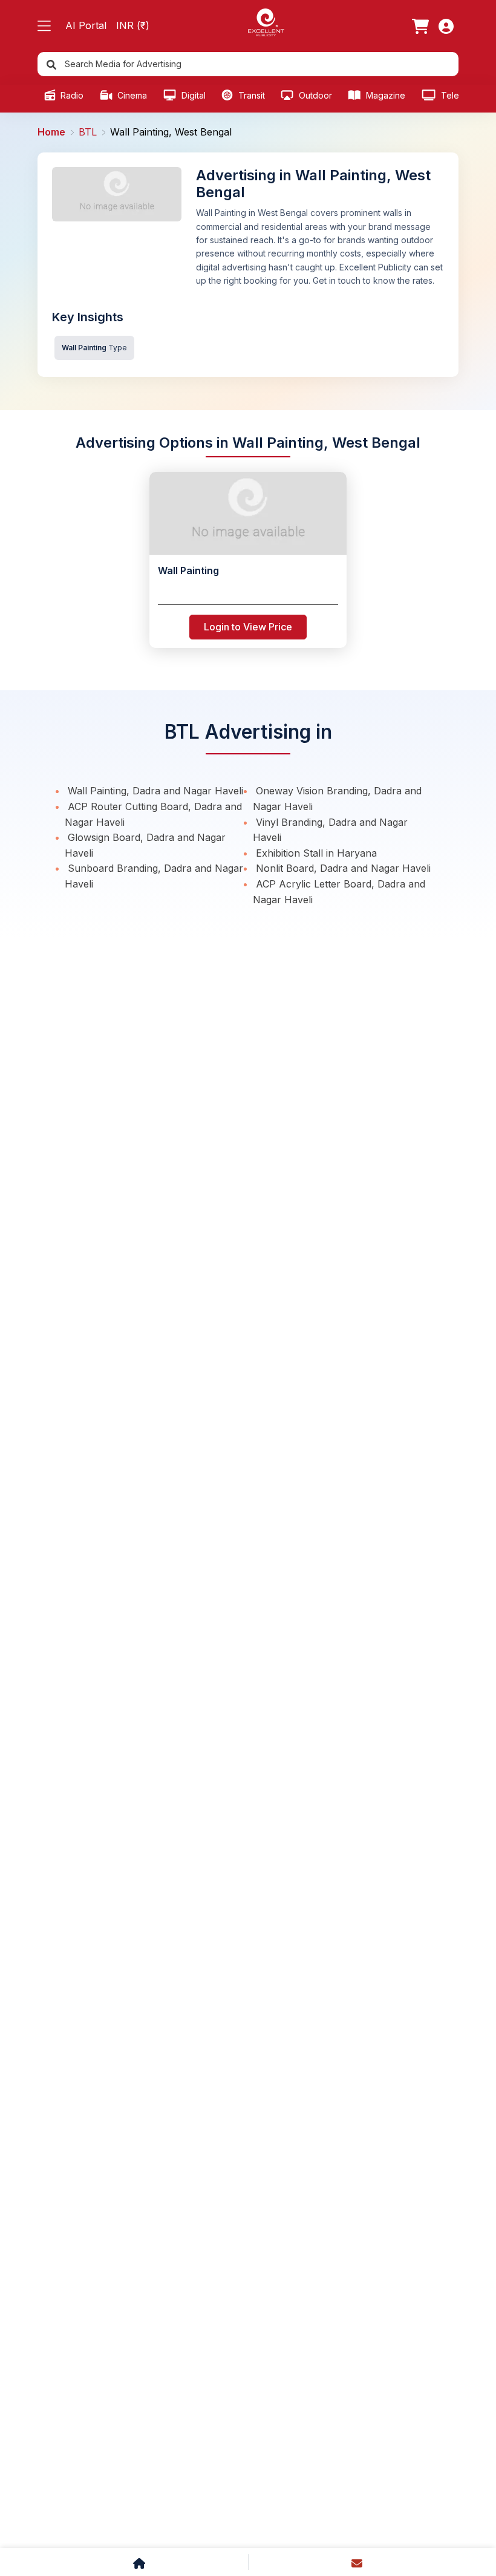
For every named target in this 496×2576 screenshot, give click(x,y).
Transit (250, 95)
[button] (44, 26)
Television (460, 95)
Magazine (384, 95)
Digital (192, 95)
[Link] (420, 26)
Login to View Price (248, 627)
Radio (71, 95)
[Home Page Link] (266, 21)
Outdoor (314, 95)
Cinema (131, 95)
